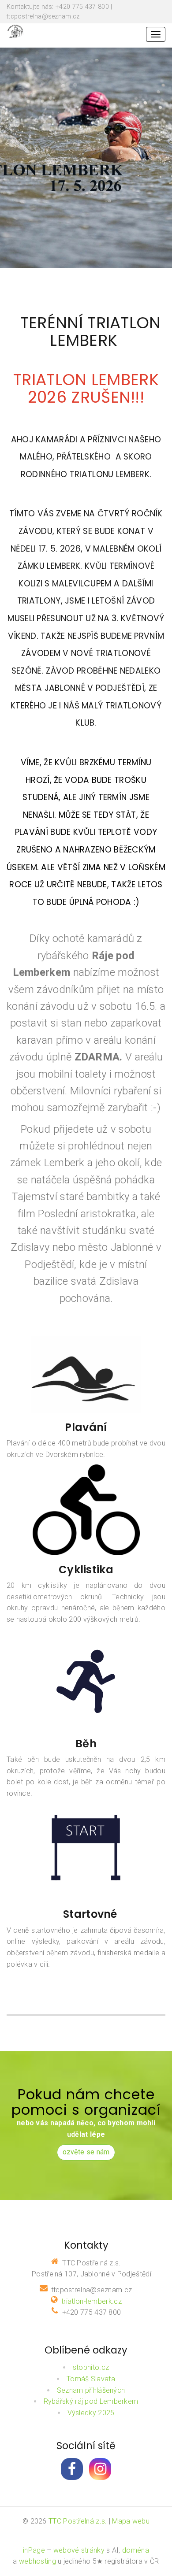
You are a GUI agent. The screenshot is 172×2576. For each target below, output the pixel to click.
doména (136, 2550)
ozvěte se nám (86, 2152)
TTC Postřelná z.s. (78, 2521)
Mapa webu (131, 2521)
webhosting (37, 2561)
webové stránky (79, 2550)
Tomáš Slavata (91, 2379)
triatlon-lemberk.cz (92, 2301)
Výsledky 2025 (91, 2413)
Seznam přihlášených (91, 2390)
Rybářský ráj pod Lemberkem (91, 2401)
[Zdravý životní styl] (16, 31)
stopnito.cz (91, 2367)
